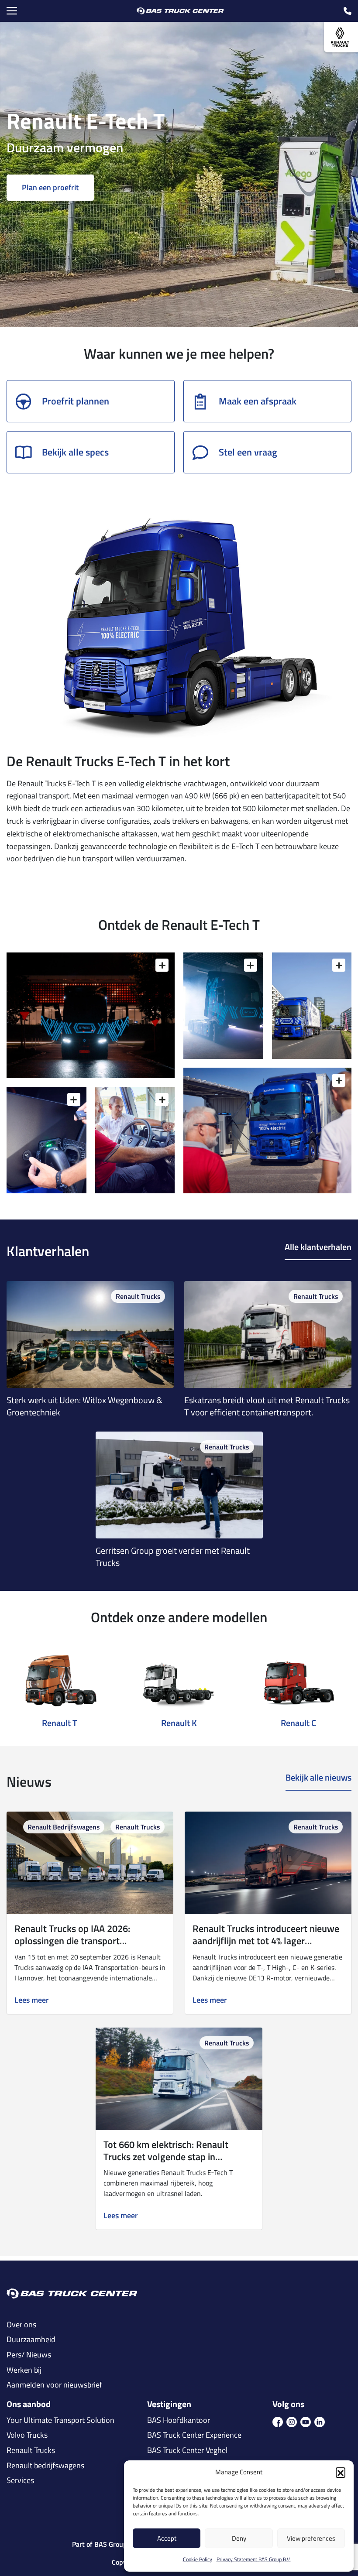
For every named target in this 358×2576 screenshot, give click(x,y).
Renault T (60, 1723)
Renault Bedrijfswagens (64, 1827)
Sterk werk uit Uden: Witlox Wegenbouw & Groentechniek (84, 1406)
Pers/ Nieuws (29, 2355)
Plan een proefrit (50, 187)
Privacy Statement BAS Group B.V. (254, 2559)
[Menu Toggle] (12, 11)
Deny (239, 2538)
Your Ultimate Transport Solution (60, 2420)
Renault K (179, 1723)
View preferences (311, 2538)
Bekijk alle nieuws (318, 1778)
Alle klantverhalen (318, 1247)
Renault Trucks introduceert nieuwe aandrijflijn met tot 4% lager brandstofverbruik (266, 1941)
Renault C (298, 1723)
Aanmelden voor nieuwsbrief (54, 2385)
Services (20, 2480)
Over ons (21, 2325)
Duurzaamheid (31, 2340)
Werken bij (24, 2370)
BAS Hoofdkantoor (179, 2420)
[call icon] (348, 11)
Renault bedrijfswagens (45, 2466)
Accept (167, 2538)
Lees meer (32, 2000)
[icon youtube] (306, 2422)
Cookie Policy (198, 2559)
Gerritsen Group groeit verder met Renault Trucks (173, 1557)
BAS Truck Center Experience (194, 2435)
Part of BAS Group (100, 2544)
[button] (341, 2472)
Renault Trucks (138, 1296)
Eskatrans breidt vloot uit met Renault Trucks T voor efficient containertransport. (267, 1406)
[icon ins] (292, 2422)
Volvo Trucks (27, 2435)
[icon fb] (278, 2422)
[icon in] (320, 2422)
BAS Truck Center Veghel (187, 2450)
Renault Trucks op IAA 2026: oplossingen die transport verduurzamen (72, 1941)
